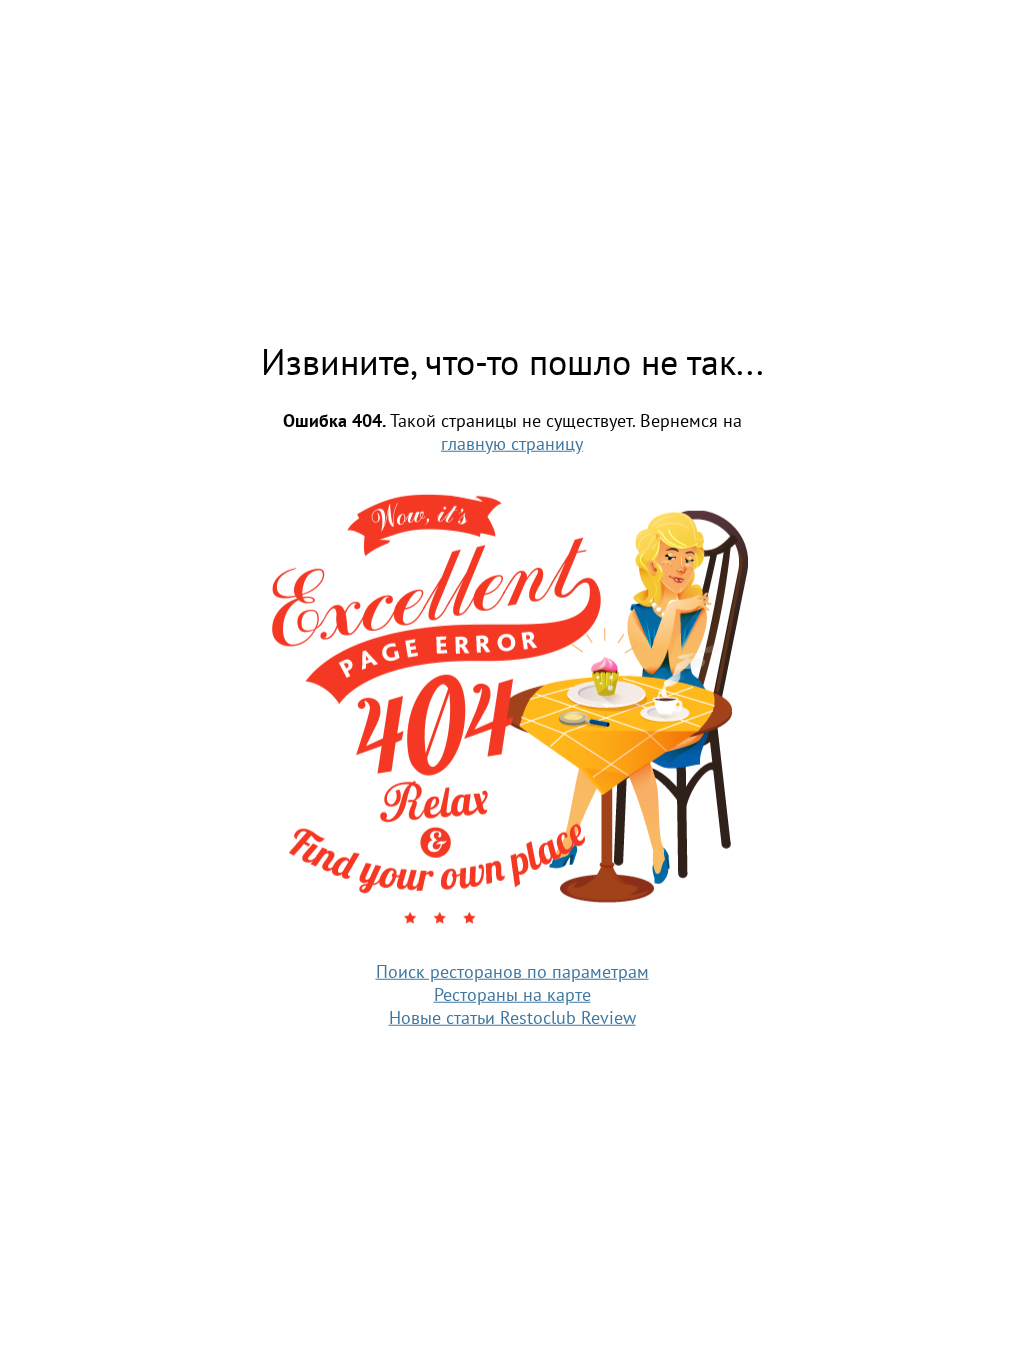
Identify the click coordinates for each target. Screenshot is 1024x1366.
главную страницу (512, 443)
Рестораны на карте (512, 993)
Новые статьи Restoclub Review (512, 1016)
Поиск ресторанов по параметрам (512, 970)
